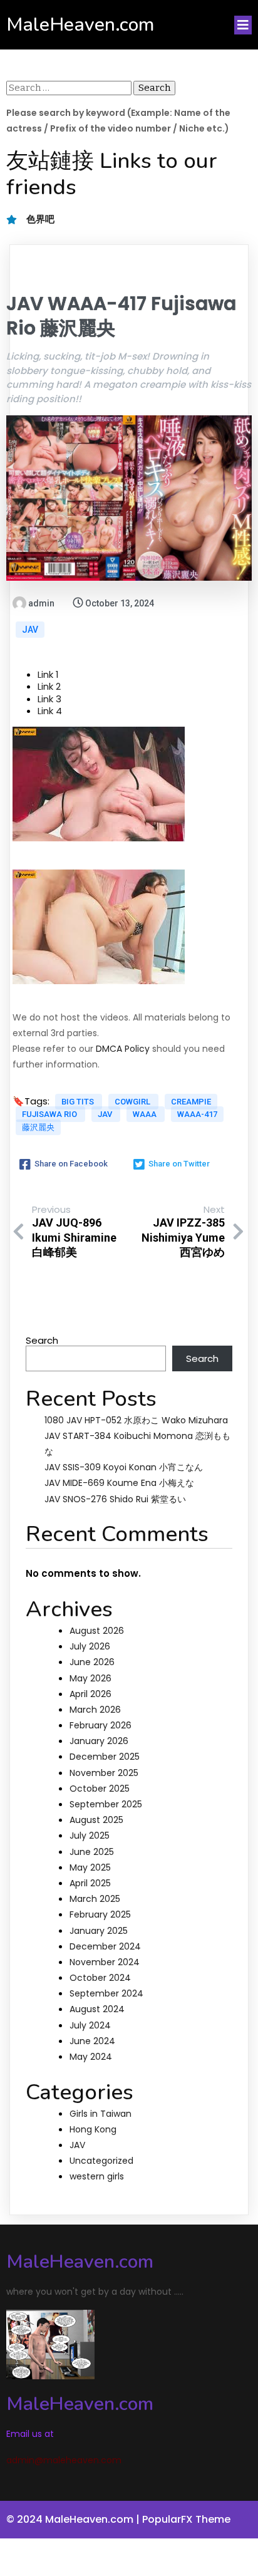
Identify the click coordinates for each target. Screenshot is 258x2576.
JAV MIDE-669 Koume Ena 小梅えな (119, 1483)
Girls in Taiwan (101, 2114)
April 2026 (90, 1694)
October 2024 (100, 1978)
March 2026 (95, 1710)
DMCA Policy (123, 1049)
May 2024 (91, 2057)
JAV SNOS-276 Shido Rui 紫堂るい (115, 1499)
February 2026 (101, 1725)
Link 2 (49, 686)
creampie (191, 1102)
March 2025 (95, 1899)
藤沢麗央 (38, 1127)
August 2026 (97, 1631)
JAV (30, 630)
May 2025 (90, 1867)
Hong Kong (93, 2129)
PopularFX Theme (186, 2519)
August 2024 (97, 2009)
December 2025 (105, 1757)
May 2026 (90, 1678)
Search (42, 1340)
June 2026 (92, 1662)
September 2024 (106, 1993)
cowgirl (133, 1102)
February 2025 (100, 1914)
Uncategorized (101, 2161)
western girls (97, 2176)
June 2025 (92, 1852)
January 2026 (99, 1741)
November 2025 (104, 1773)
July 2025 (90, 1836)
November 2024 (105, 1962)
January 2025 (99, 1931)
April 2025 (90, 1883)
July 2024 (90, 2025)
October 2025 (100, 1789)
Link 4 (50, 711)
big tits (79, 1102)
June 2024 (92, 2041)
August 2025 (96, 1820)
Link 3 (49, 699)
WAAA (146, 1114)
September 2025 (106, 1804)
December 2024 (105, 1946)
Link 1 (48, 674)
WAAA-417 (197, 1114)
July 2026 (90, 1646)
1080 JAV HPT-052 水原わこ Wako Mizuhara (136, 1420)
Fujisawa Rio (50, 1114)
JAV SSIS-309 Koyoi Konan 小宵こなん (124, 1467)
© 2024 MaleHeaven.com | (74, 2519)
